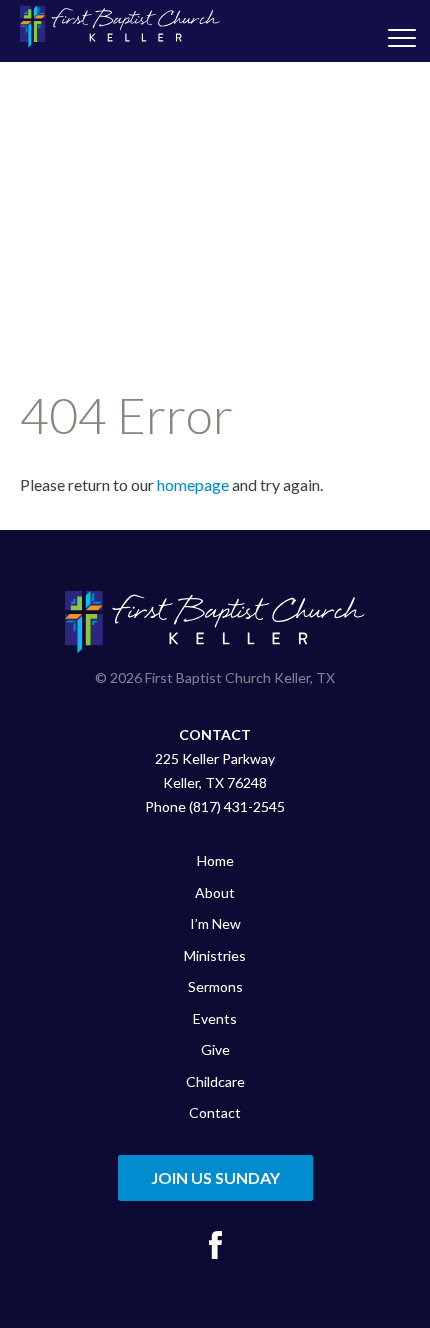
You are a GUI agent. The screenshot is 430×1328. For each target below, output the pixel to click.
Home (215, 860)
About (215, 892)
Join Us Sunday (215, 1177)
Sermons (215, 986)
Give (215, 1049)
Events (215, 1018)
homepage (193, 484)
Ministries (215, 955)
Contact (215, 1112)
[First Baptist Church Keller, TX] (120, 26)
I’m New (215, 923)
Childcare (215, 1081)
